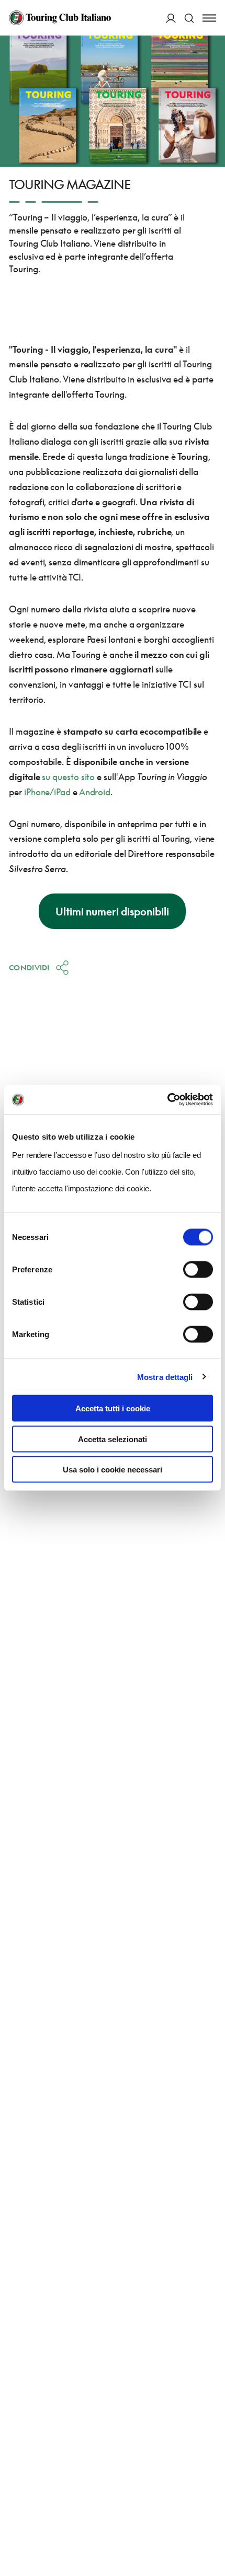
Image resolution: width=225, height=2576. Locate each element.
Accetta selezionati (113, 1439)
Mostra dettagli (165, 1377)
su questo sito (68, 777)
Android (95, 792)
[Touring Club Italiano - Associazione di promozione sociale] (60, 18)
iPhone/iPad (47, 792)
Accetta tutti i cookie (113, 1408)
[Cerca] (189, 18)
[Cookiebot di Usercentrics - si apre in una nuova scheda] (167, 1100)
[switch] (198, 1270)
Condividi (29, 967)
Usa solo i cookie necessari (113, 1470)
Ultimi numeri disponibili (112, 911)
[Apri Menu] (209, 18)
